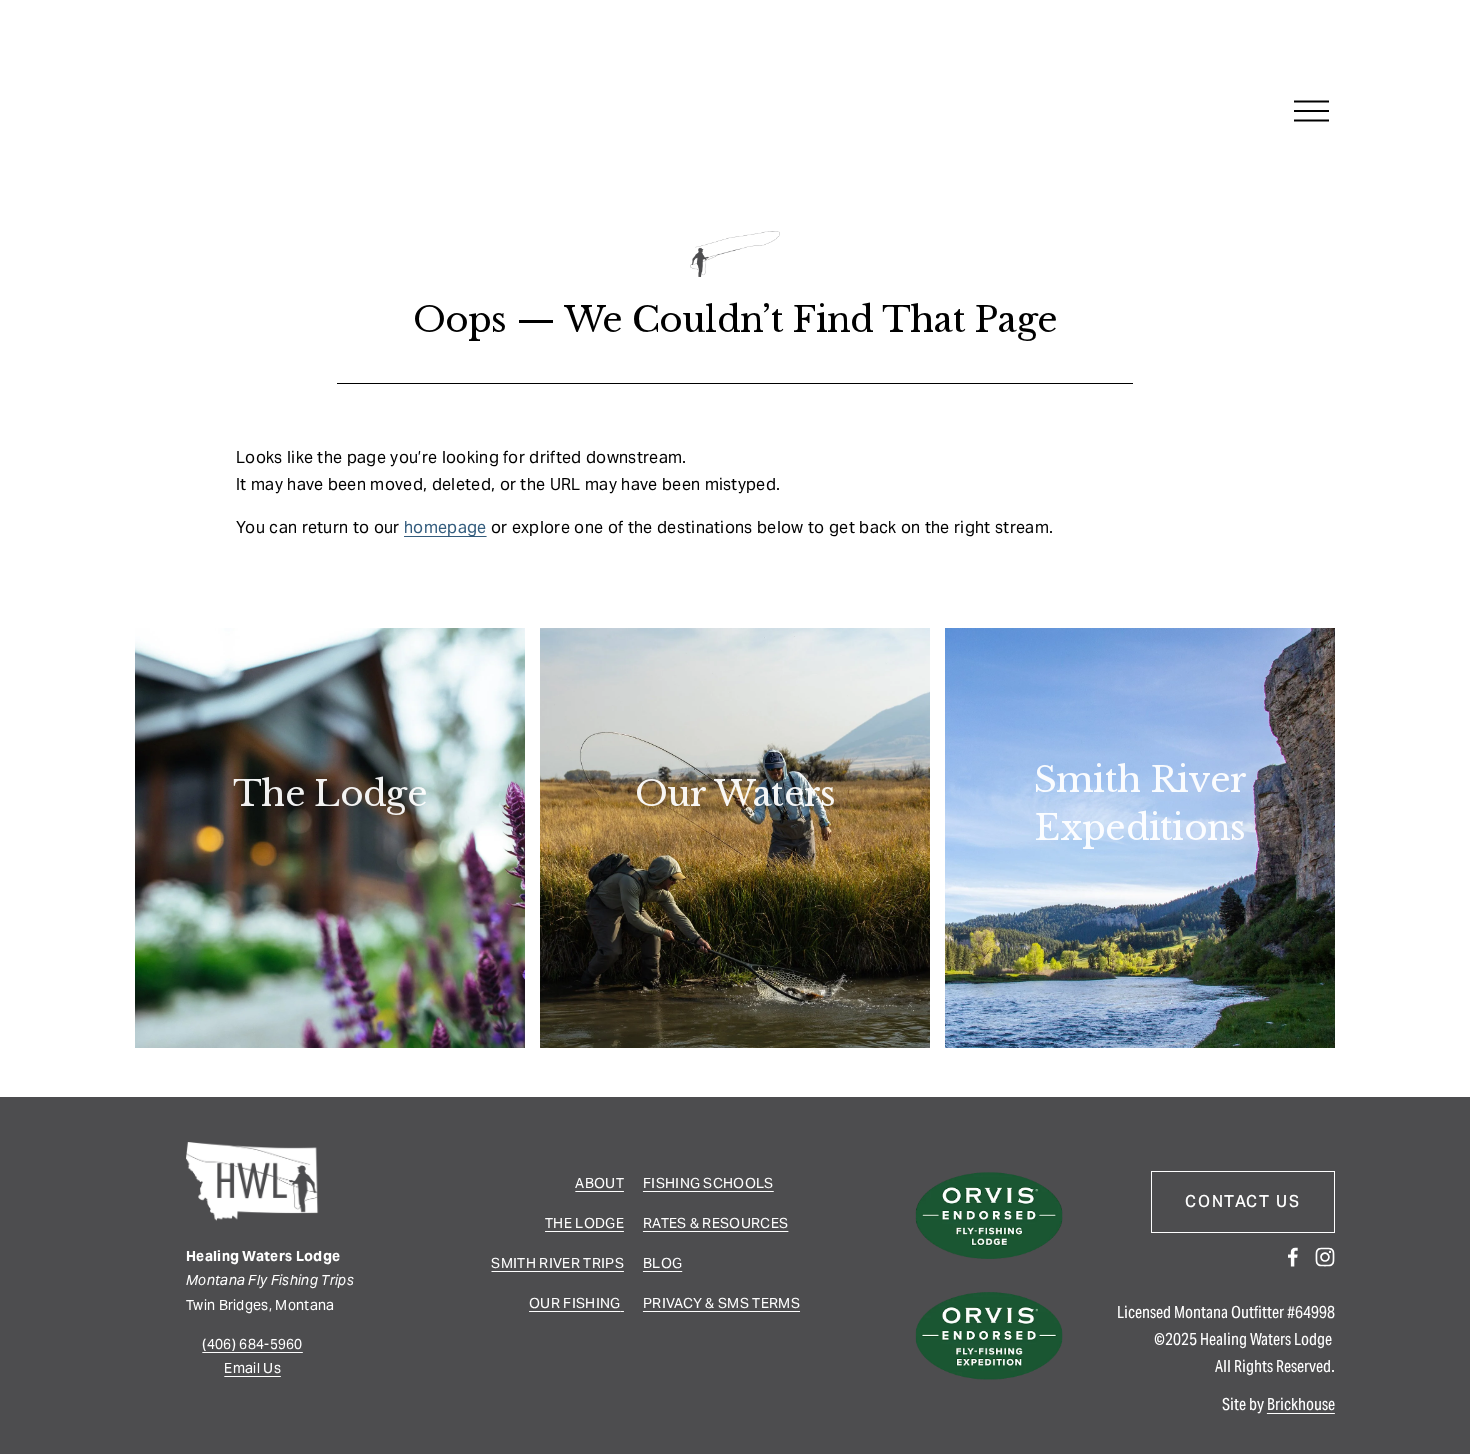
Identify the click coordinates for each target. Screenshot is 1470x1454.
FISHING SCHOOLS (708, 1183)
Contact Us (1242, 1201)
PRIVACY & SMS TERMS (721, 1303)
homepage (445, 527)
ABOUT (599, 1183)
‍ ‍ (622, 1303)
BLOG (662, 1263)
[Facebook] (1293, 1257)
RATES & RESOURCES (715, 1223)
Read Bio (330, 854)
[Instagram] (1325, 1257)
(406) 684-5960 (252, 1344)
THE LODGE (584, 1223)
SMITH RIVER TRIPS (557, 1263)
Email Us (252, 1368)
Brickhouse (1301, 1404)
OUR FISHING (575, 1303)
